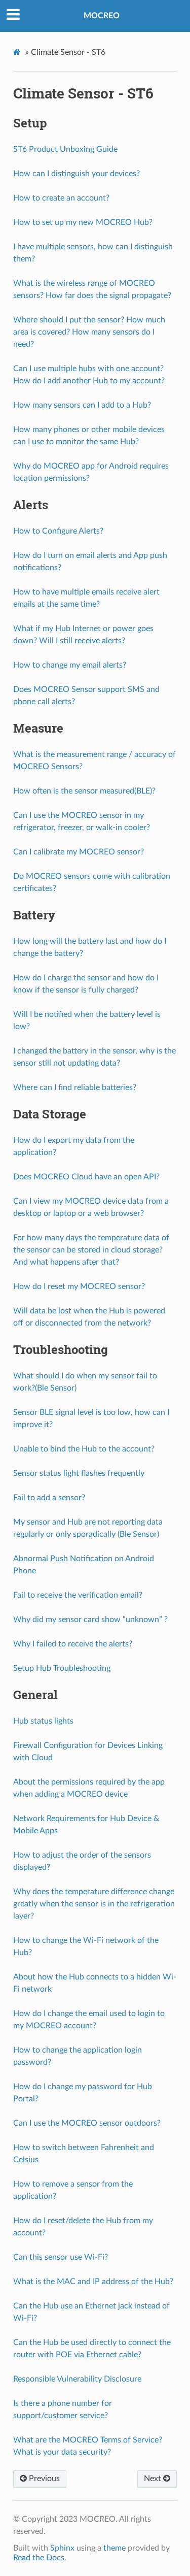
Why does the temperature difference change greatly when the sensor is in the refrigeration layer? (94, 1904)
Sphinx (62, 2548)
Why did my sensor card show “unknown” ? (90, 1620)
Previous (43, 2479)
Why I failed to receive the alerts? (73, 1644)
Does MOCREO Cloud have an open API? (86, 1177)
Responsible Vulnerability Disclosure (77, 2379)
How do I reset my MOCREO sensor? (79, 1286)
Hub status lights (43, 1721)
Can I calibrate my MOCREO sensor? (79, 852)
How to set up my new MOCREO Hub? (83, 222)
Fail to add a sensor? (49, 1498)
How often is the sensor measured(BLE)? (84, 791)
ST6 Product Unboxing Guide (65, 149)
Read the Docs (39, 2558)
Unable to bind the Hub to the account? (84, 1449)
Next (154, 2479)
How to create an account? (61, 198)
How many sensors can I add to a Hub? (82, 405)
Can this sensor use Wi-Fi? (61, 2257)
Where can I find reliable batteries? (75, 1087)
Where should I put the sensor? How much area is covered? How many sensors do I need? (89, 332)
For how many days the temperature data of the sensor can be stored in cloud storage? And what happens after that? (91, 1250)
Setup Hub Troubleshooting (62, 1668)
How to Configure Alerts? (58, 531)
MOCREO (102, 16)
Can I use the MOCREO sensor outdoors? (87, 2123)
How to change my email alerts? (70, 665)
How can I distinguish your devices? (77, 174)
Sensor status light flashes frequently (79, 1473)
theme (115, 2548)
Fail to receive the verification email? (78, 1595)
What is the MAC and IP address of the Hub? (93, 2282)
